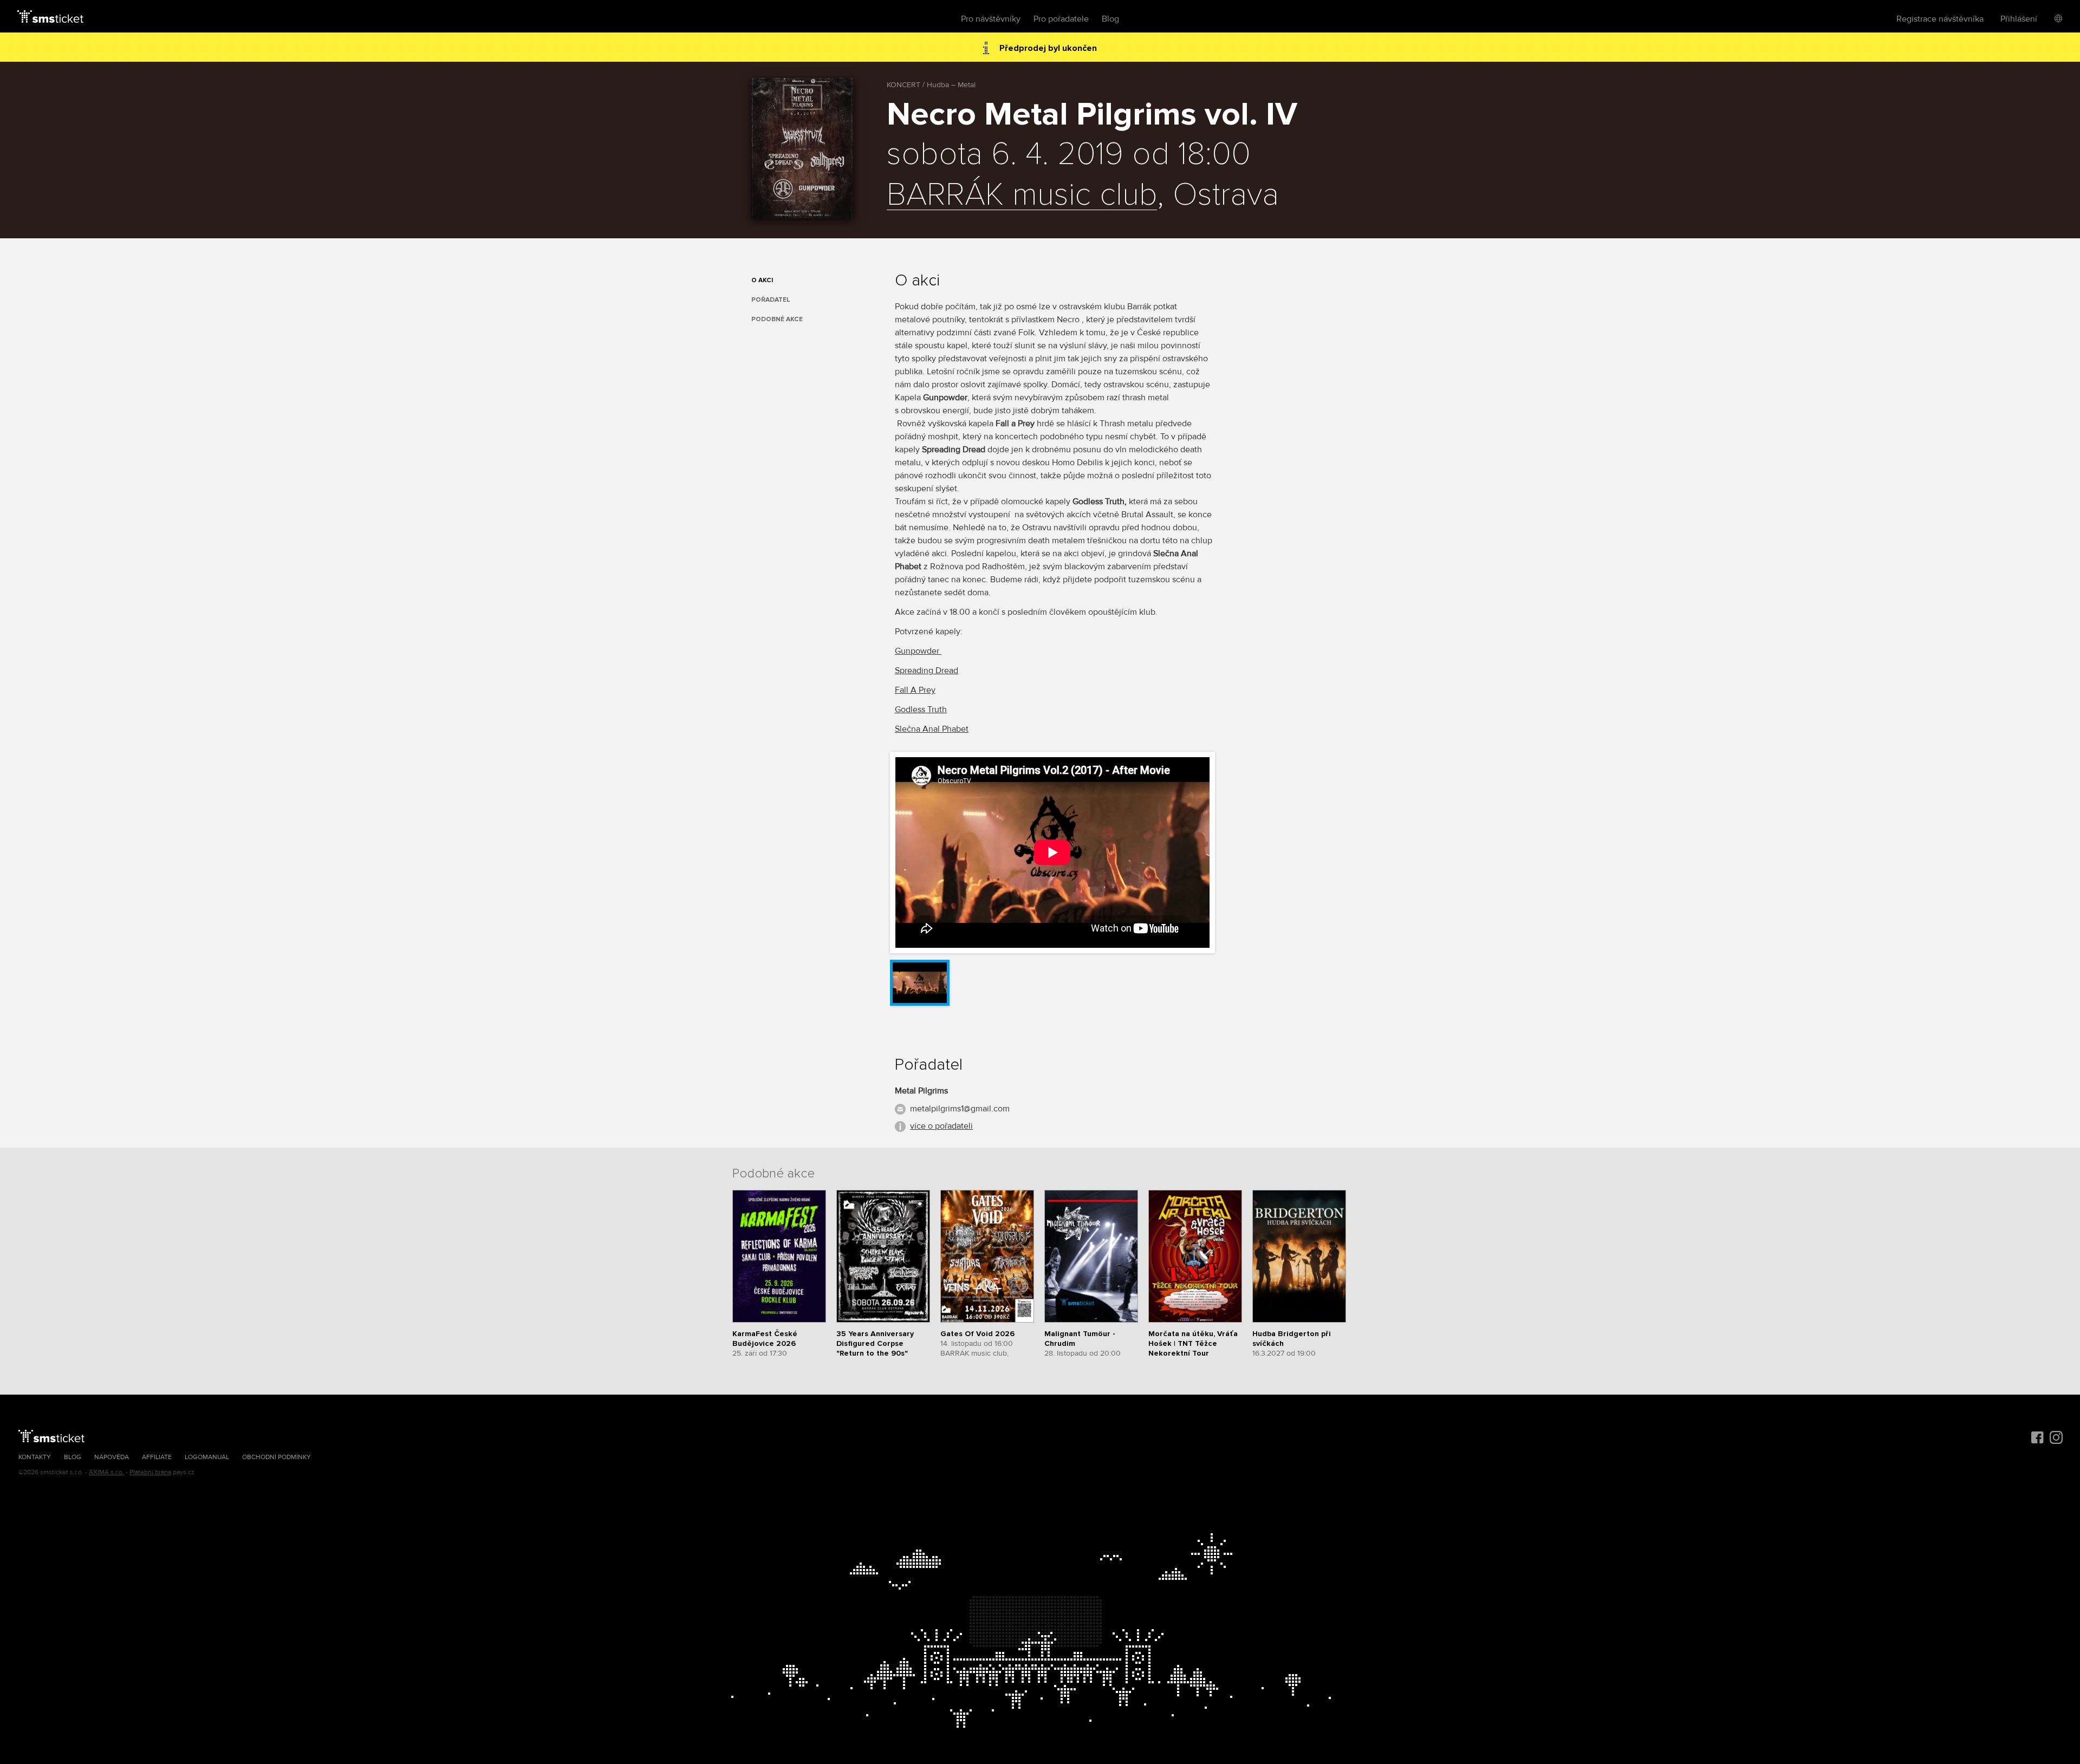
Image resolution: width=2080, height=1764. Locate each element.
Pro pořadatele (1061, 19)
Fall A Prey (915, 690)
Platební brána (150, 1472)
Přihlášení (2019, 19)
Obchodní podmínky (277, 1457)
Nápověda (112, 1457)
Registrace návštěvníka (1940, 19)
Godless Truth (921, 709)
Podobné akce (777, 319)
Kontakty (35, 1457)
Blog (1110, 19)
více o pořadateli (941, 1126)
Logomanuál (207, 1457)
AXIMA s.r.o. (106, 1472)
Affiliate (157, 1457)
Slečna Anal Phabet (932, 729)
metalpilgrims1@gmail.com (960, 1109)
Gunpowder (918, 651)
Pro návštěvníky (991, 19)
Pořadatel (771, 300)
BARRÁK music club (1022, 196)
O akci (762, 280)
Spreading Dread (927, 671)
